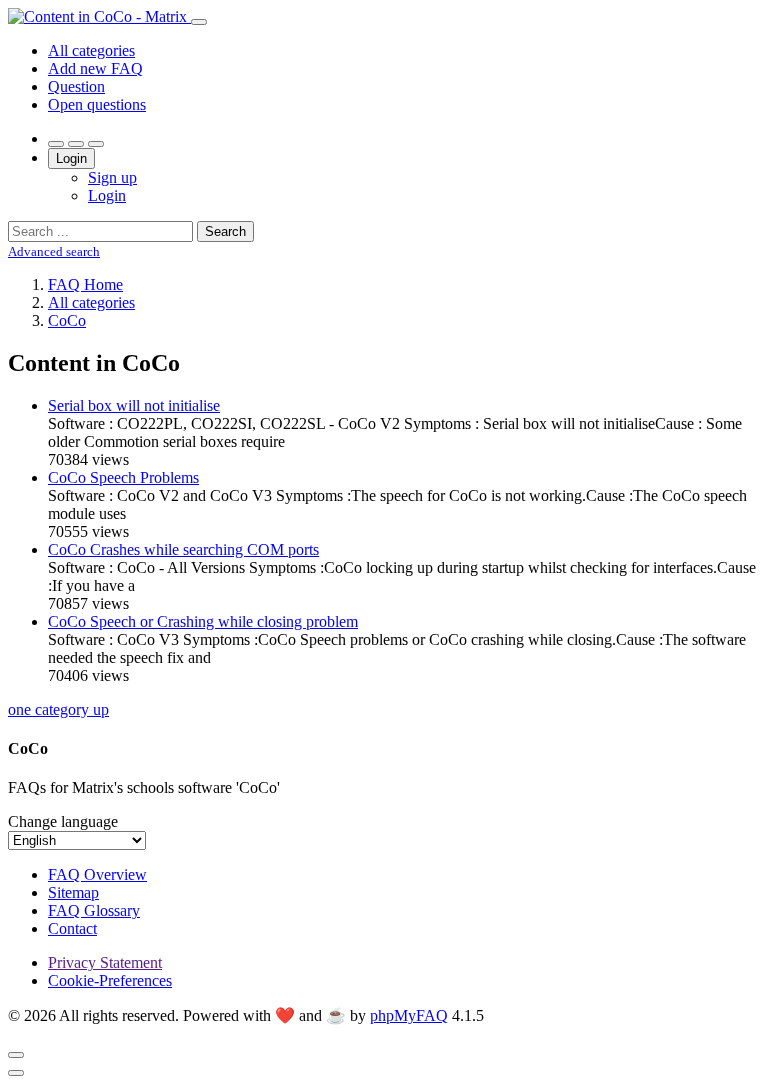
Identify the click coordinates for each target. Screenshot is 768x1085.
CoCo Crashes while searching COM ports (183, 549)
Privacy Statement (105, 962)
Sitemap (73, 892)
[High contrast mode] (96, 144)
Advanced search (54, 251)
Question (76, 86)
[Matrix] (99, 16)
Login (71, 158)
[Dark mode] (76, 144)
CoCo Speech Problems (123, 477)
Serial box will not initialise (134, 405)
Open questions (97, 104)
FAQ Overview (97, 874)
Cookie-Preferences (110, 980)
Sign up (112, 177)
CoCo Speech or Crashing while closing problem (203, 621)
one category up (58, 709)
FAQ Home (85, 284)
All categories (91, 50)
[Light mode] (56, 144)
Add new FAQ (95, 68)
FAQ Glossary (94, 910)
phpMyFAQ (409, 1015)
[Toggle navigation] (199, 22)
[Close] (16, 1055)
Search (225, 231)
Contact (72, 928)
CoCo (67, 320)
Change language (63, 821)
